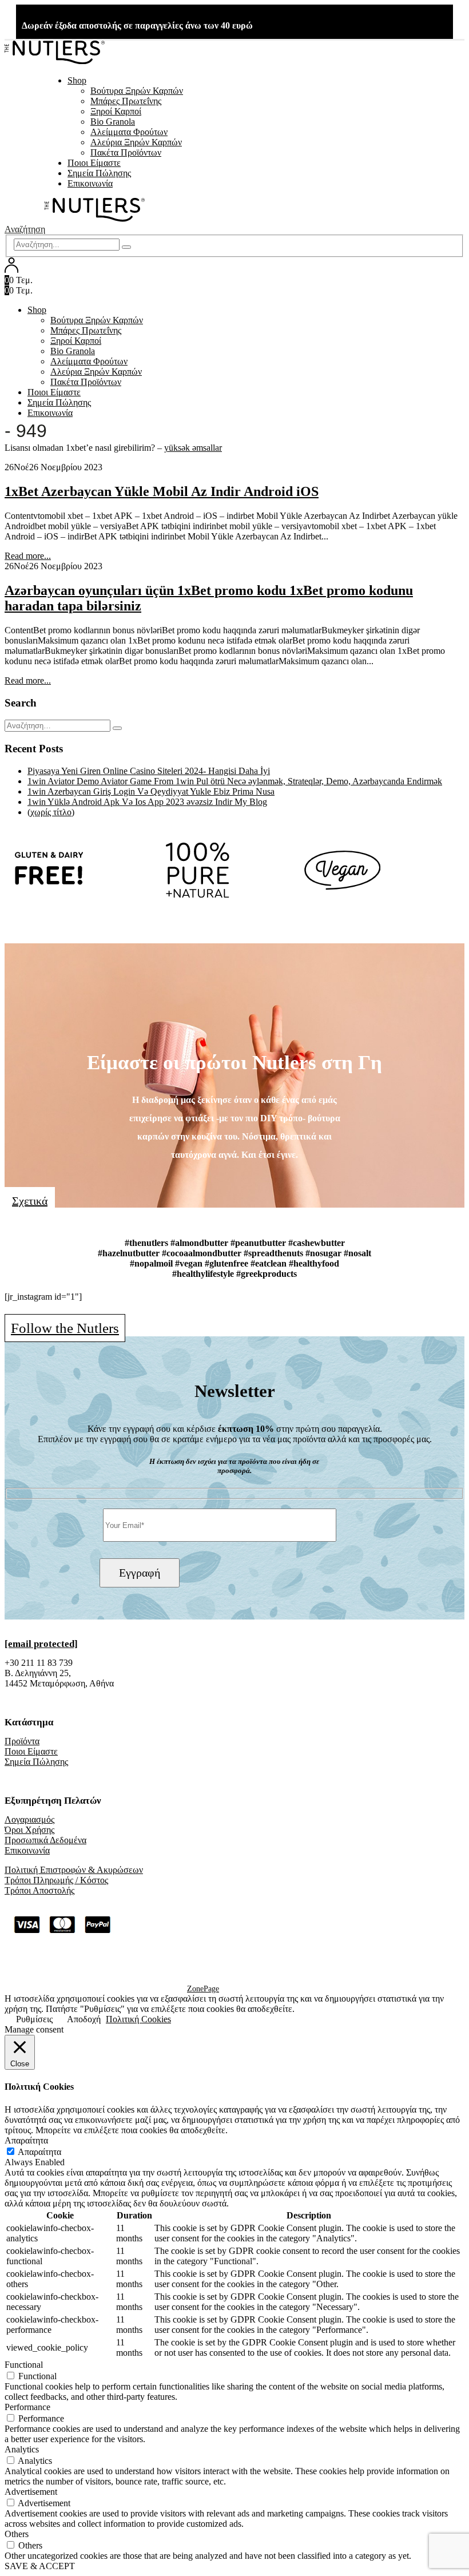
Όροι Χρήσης (29, 1830)
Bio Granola (113, 122)
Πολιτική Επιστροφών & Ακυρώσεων (74, 1870)
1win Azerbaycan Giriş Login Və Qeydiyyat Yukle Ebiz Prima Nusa (151, 791)
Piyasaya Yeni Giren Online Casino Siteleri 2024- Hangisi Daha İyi (149, 771)
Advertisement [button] (31, 2492)
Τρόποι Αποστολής (39, 1890)
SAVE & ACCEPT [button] (40, 2566)
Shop (77, 80)
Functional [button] (24, 2365)
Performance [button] (27, 2407)
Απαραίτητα (39, 2152)
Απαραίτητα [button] (26, 2140)
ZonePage (203, 1989)
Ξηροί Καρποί (116, 111)
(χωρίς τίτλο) (51, 812)
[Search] (126, 247)
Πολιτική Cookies (138, 2019)
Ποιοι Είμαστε (94, 163)
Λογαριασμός (29, 1819)
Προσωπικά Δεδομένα (45, 1840)
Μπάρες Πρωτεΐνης (126, 101)
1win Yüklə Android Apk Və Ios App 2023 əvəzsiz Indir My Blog (147, 802)
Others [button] (17, 2534)
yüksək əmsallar (193, 448)
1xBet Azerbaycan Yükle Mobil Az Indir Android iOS (162, 491)
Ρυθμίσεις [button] (34, 2019)
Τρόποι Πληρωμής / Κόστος (56, 1880)
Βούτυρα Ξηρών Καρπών (137, 91)
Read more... (28, 556)
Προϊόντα (22, 1741)
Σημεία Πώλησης (99, 173)
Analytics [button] (22, 2449)
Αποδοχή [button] (84, 2019)
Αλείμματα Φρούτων (129, 132)
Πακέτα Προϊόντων (126, 152)
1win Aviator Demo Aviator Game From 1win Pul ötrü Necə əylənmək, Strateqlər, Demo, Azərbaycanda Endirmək (235, 781)
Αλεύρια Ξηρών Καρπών (136, 142)
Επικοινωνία (90, 183)
